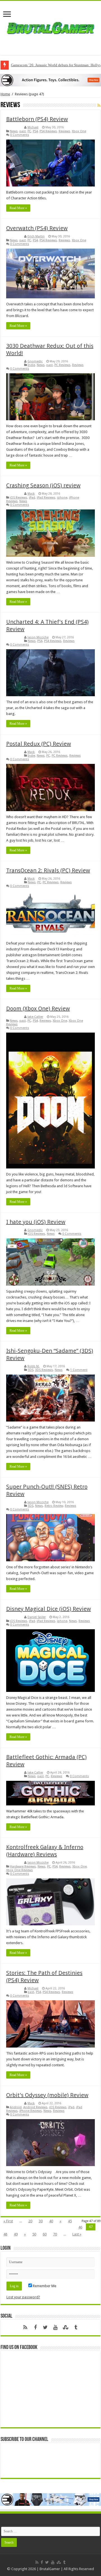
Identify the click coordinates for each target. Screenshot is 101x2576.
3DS (31, 1370)
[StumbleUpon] (66, 2327)
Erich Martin (36, 236)
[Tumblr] (76, 2327)
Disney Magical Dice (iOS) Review (49, 1609)
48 (5, 2234)
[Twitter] (45, 2327)
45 (70, 2221)
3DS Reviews (44, 1370)
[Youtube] (56, 2327)
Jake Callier (35, 1017)
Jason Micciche (38, 637)
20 (30, 2221)
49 (16, 2234)
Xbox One (79, 131)
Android (16, 2107)
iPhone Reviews (31, 2111)
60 (45, 2234)
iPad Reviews (46, 498)
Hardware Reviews (23, 1867)
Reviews (64, 131)
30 (41, 2221)
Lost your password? (23, 2297)
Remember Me (44, 2286)
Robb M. (34, 1366)
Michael (33, 127)
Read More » (18, 208)
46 (80, 2227)
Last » (77, 2234)
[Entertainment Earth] (50, 80)
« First (8, 2221)
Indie (31, 365)
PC (29, 131)
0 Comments (20, 135)
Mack (31, 494)
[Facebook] (35, 2327)
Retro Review (54, 1506)
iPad (32, 498)
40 (51, 2221)
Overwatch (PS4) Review (37, 228)
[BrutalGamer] (50, 27)
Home (5, 94)
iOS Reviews (19, 498)
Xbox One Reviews (19, 1870)
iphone (62, 498)
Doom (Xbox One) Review (38, 1009)
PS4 (35, 131)
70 (55, 2234)
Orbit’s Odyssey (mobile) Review (47, 2095)
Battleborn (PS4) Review (37, 119)
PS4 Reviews (48, 131)
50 (34, 2234)
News (14, 131)
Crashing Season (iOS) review (43, 485)
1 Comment (79, 1370)
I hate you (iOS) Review (36, 1222)
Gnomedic (35, 361)
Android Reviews (35, 2107)
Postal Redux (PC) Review (39, 744)
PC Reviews (62, 365)
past (23, 131)
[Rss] (25, 2327)
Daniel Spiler (37, 1617)
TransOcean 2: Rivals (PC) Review (48, 870)
